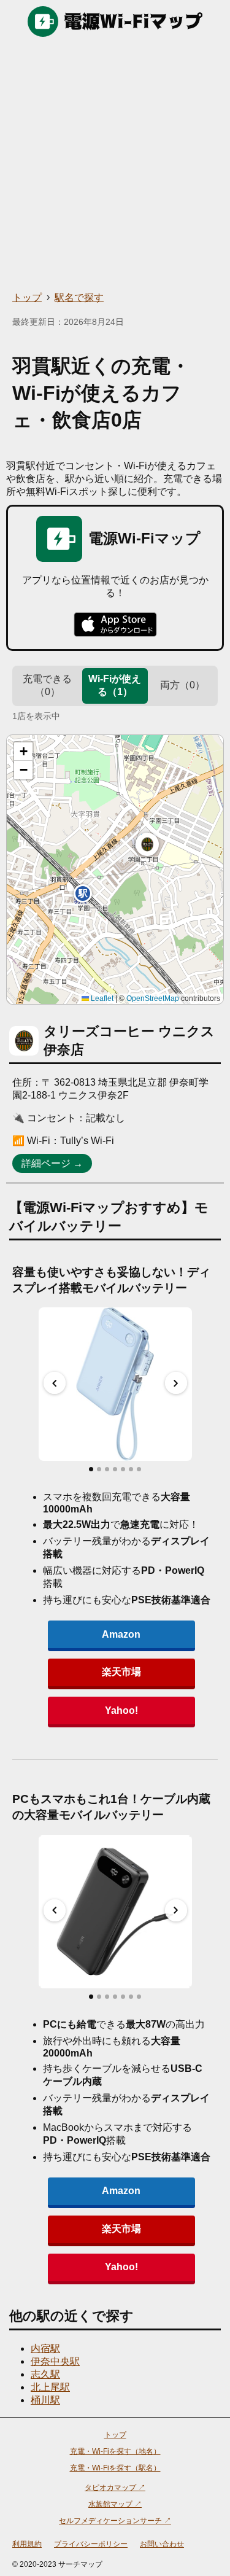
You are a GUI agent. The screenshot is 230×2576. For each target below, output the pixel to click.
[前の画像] (55, 1383)
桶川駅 (45, 2400)
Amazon (121, 1634)
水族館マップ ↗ (115, 2504)
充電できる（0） (47, 685)
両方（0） (182, 685)
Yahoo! (121, 1710)
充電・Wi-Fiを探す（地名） (115, 2451)
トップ (27, 298)
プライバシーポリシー (91, 2544)
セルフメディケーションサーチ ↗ (115, 2521)
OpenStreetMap (153, 998)
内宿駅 (45, 2348)
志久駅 (45, 2374)
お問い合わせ (162, 2544)
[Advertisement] (115, 164)
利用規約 (27, 2544)
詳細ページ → (52, 1163)
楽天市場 (121, 1672)
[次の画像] (176, 1383)
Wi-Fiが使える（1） (115, 685)
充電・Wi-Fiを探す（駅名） (115, 2468)
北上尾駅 (50, 2387)
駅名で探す (79, 298)
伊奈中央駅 (55, 2361)
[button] (147, 844)
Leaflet (101, 998)
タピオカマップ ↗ (115, 2488)
